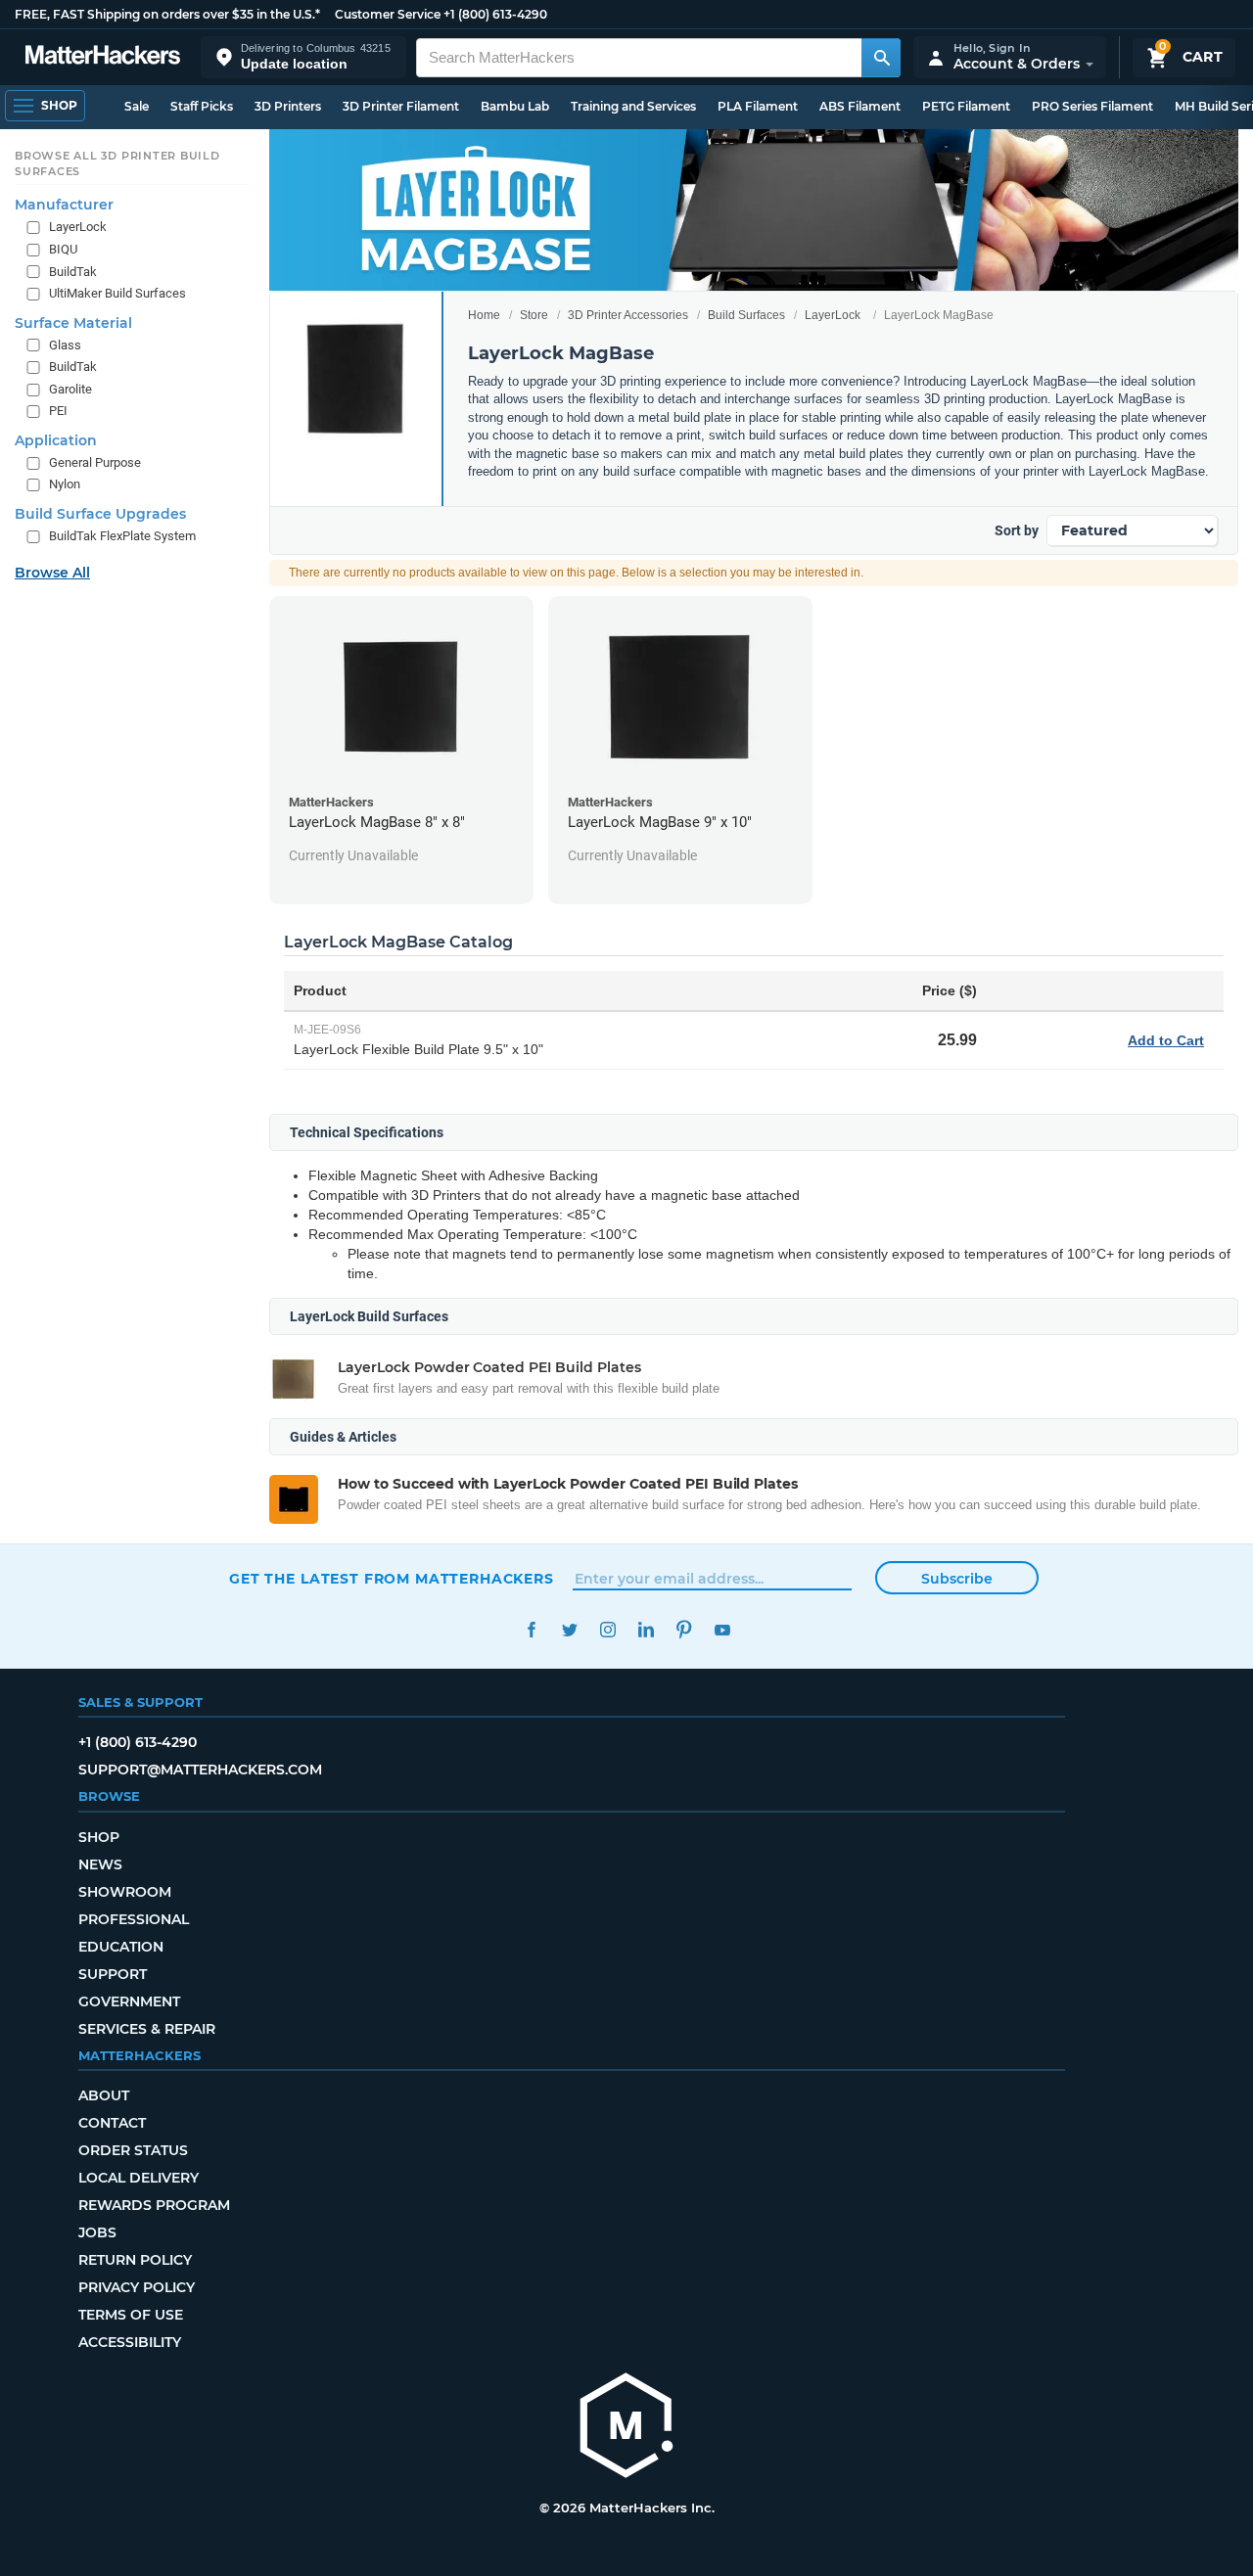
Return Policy (135, 2260)
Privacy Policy (137, 2287)
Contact (112, 2123)
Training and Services (633, 106)
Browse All (52, 573)
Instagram (607, 1630)
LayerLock (833, 315)
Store (534, 315)
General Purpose (95, 462)
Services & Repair (147, 2029)
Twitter (569, 1630)
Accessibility (130, 2342)
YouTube (722, 1630)
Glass (65, 345)
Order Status (133, 2150)
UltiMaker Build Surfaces (117, 293)
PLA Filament (758, 106)
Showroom (125, 1892)
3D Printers (288, 106)
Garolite (70, 389)
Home (484, 315)
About (104, 2095)
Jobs (97, 2232)
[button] (303, 57)
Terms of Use (131, 2315)
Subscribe (957, 1579)
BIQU (63, 249)
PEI (58, 411)
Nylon (65, 484)
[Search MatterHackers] (881, 58)
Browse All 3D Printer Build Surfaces (117, 163)
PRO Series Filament (1092, 106)
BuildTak (73, 272)
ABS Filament (860, 106)
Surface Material (73, 323)
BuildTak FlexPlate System (122, 536)
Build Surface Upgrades (100, 514)
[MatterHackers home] (103, 57)
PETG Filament (966, 106)
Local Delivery (139, 2178)
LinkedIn (646, 1630)
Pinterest (684, 1630)
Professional (134, 1919)
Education (121, 1947)
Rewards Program (154, 2205)
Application (56, 440)
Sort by (1017, 530)
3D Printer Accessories (628, 315)
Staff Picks (202, 106)
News (100, 1864)
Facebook (531, 1630)
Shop (99, 1837)
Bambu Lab (515, 106)
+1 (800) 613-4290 (495, 14)
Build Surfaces (746, 315)
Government (129, 2001)
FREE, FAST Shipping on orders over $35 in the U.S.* (167, 14)
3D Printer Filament (401, 106)
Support (113, 1974)
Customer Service (388, 14)
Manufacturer (64, 205)
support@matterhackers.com (200, 1770)
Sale (137, 106)
